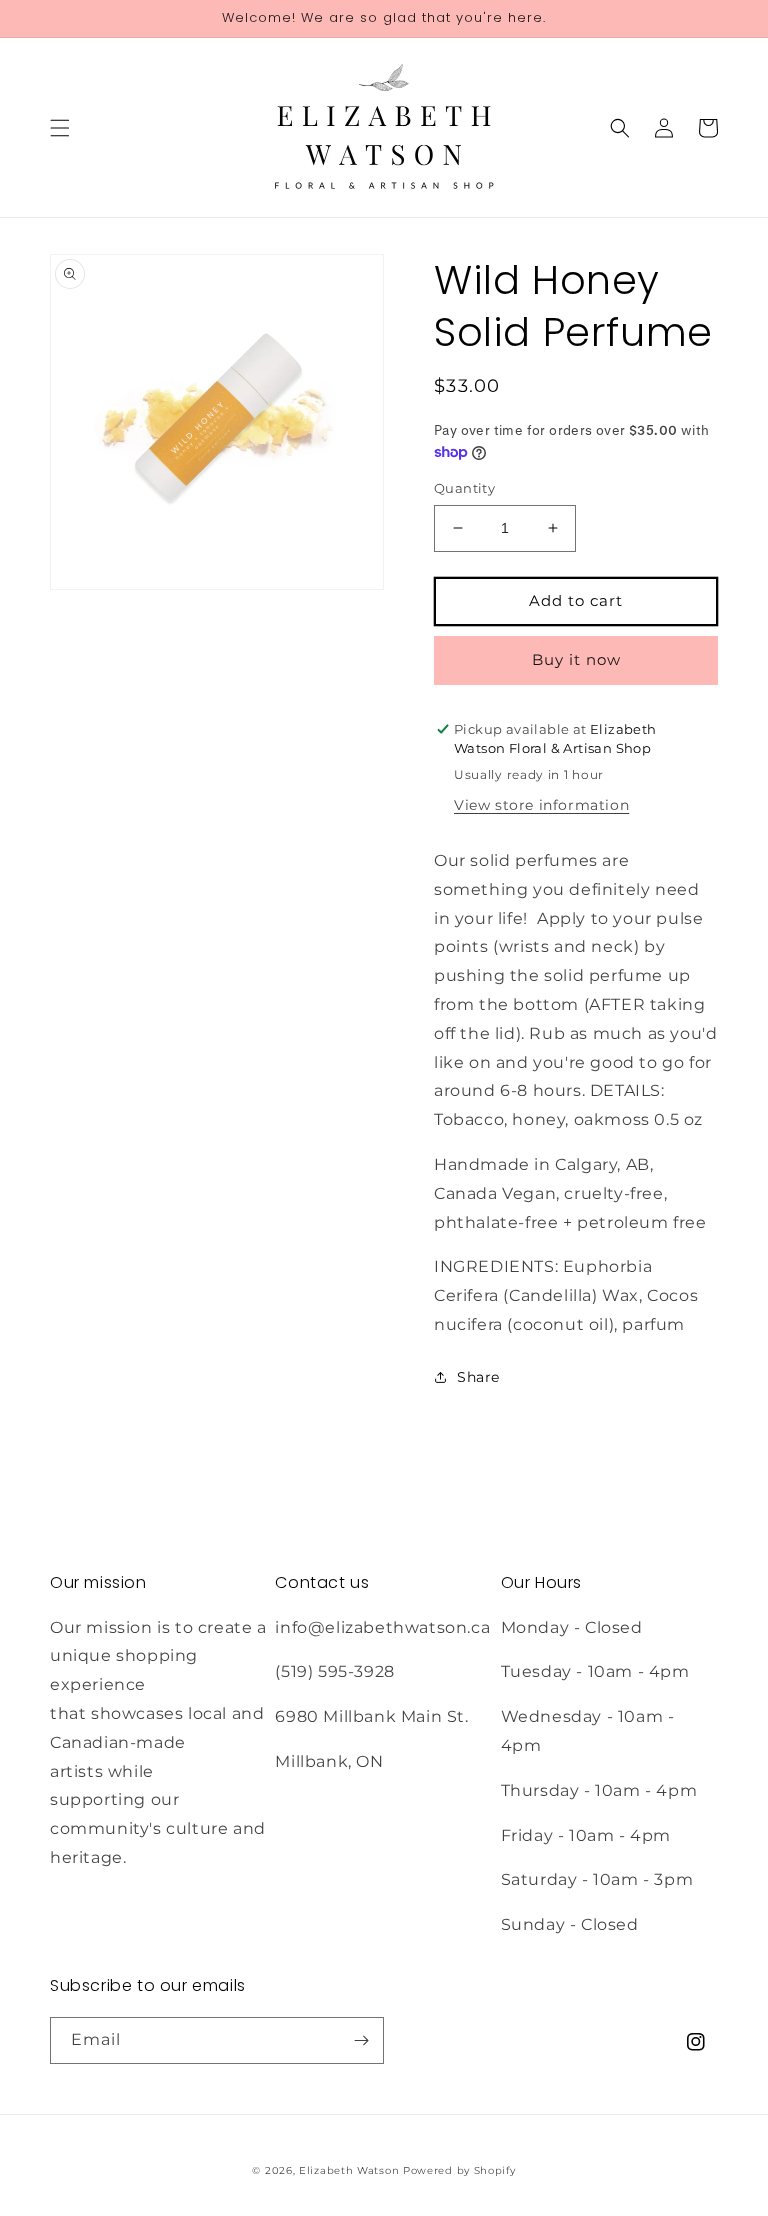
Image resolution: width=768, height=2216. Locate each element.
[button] (60, 128)
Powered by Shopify (459, 2170)
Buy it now (576, 659)
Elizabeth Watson (349, 2170)
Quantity (464, 488)
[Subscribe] (361, 2040)
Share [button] (478, 1377)
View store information (541, 805)
